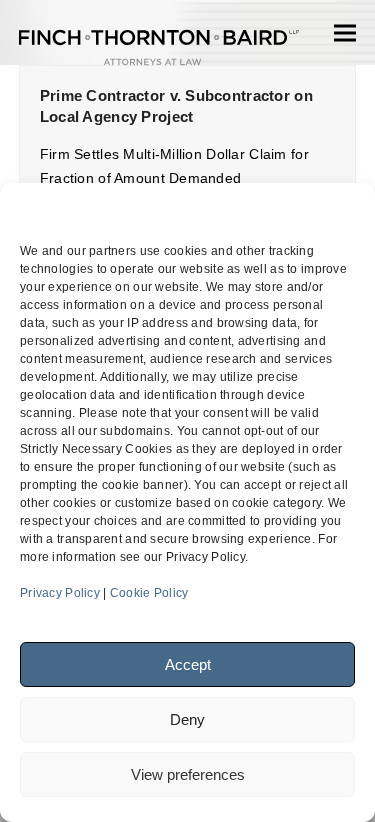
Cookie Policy (149, 593)
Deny (187, 719)
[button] (345, 32)
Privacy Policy (60, 593)
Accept (188, 664)
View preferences (188, 774)
